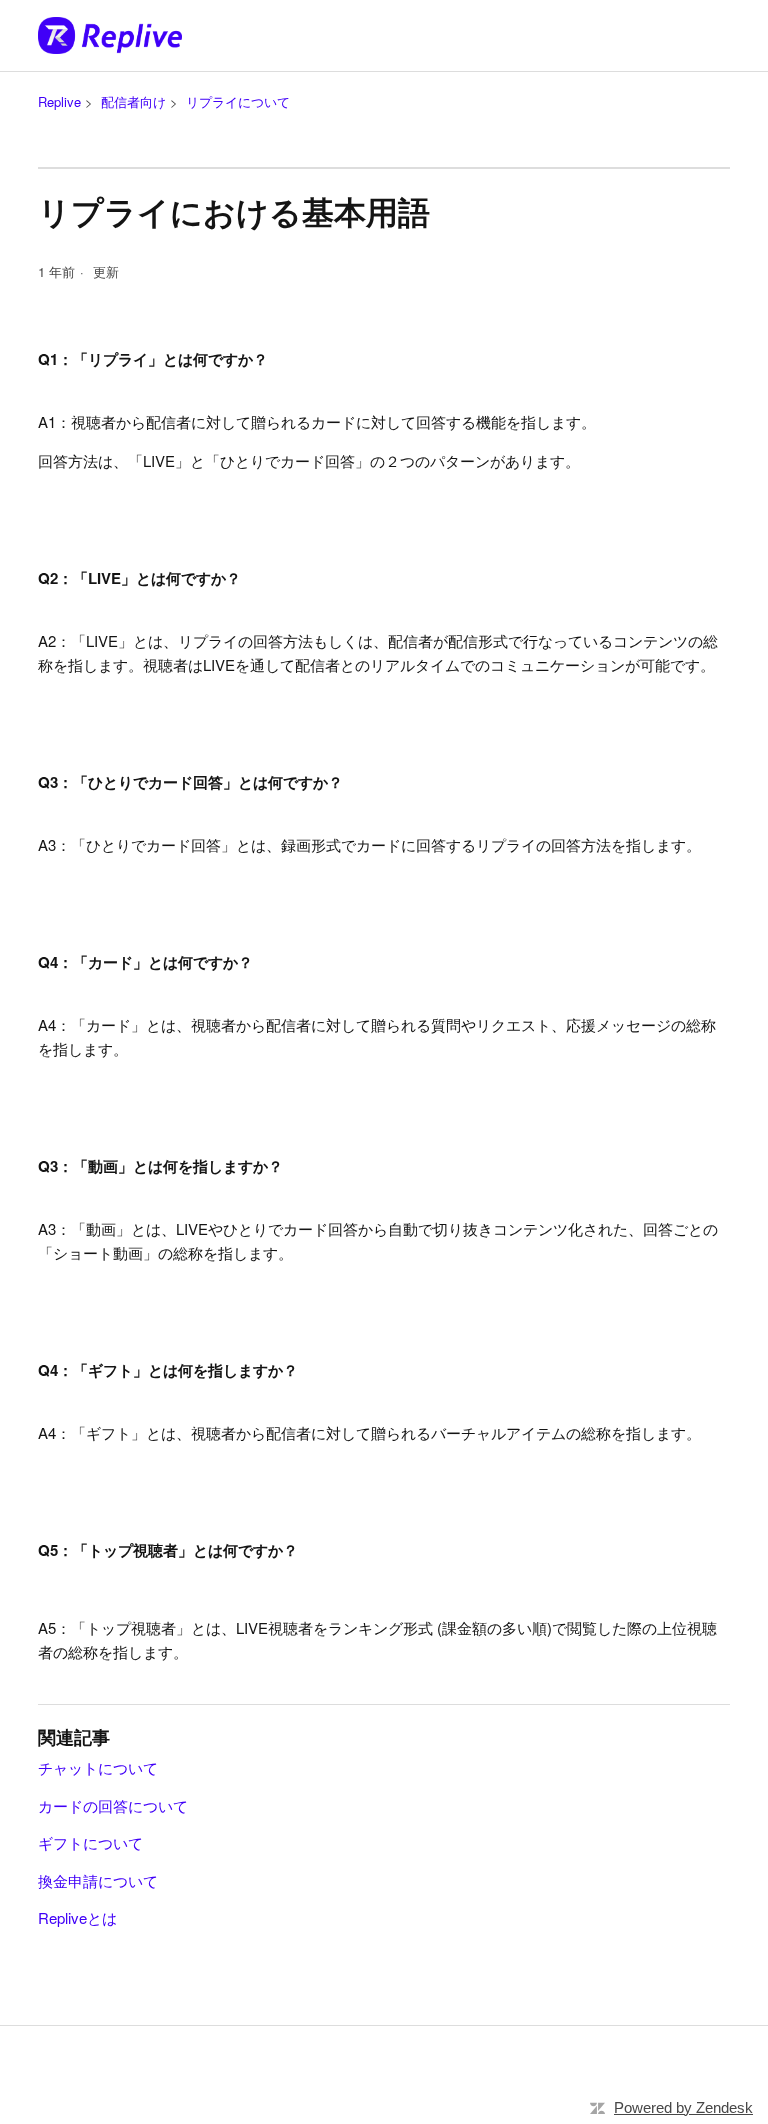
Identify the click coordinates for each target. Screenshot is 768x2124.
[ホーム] (110, 35)
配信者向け (133, 101)
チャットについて (98, 1767)
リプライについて (238, 101)
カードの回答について (113, 1805)
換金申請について (98, 1880)
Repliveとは (77, 1917)
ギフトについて (90, 1842)
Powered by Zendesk (683, 2107)
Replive (59, 101)
